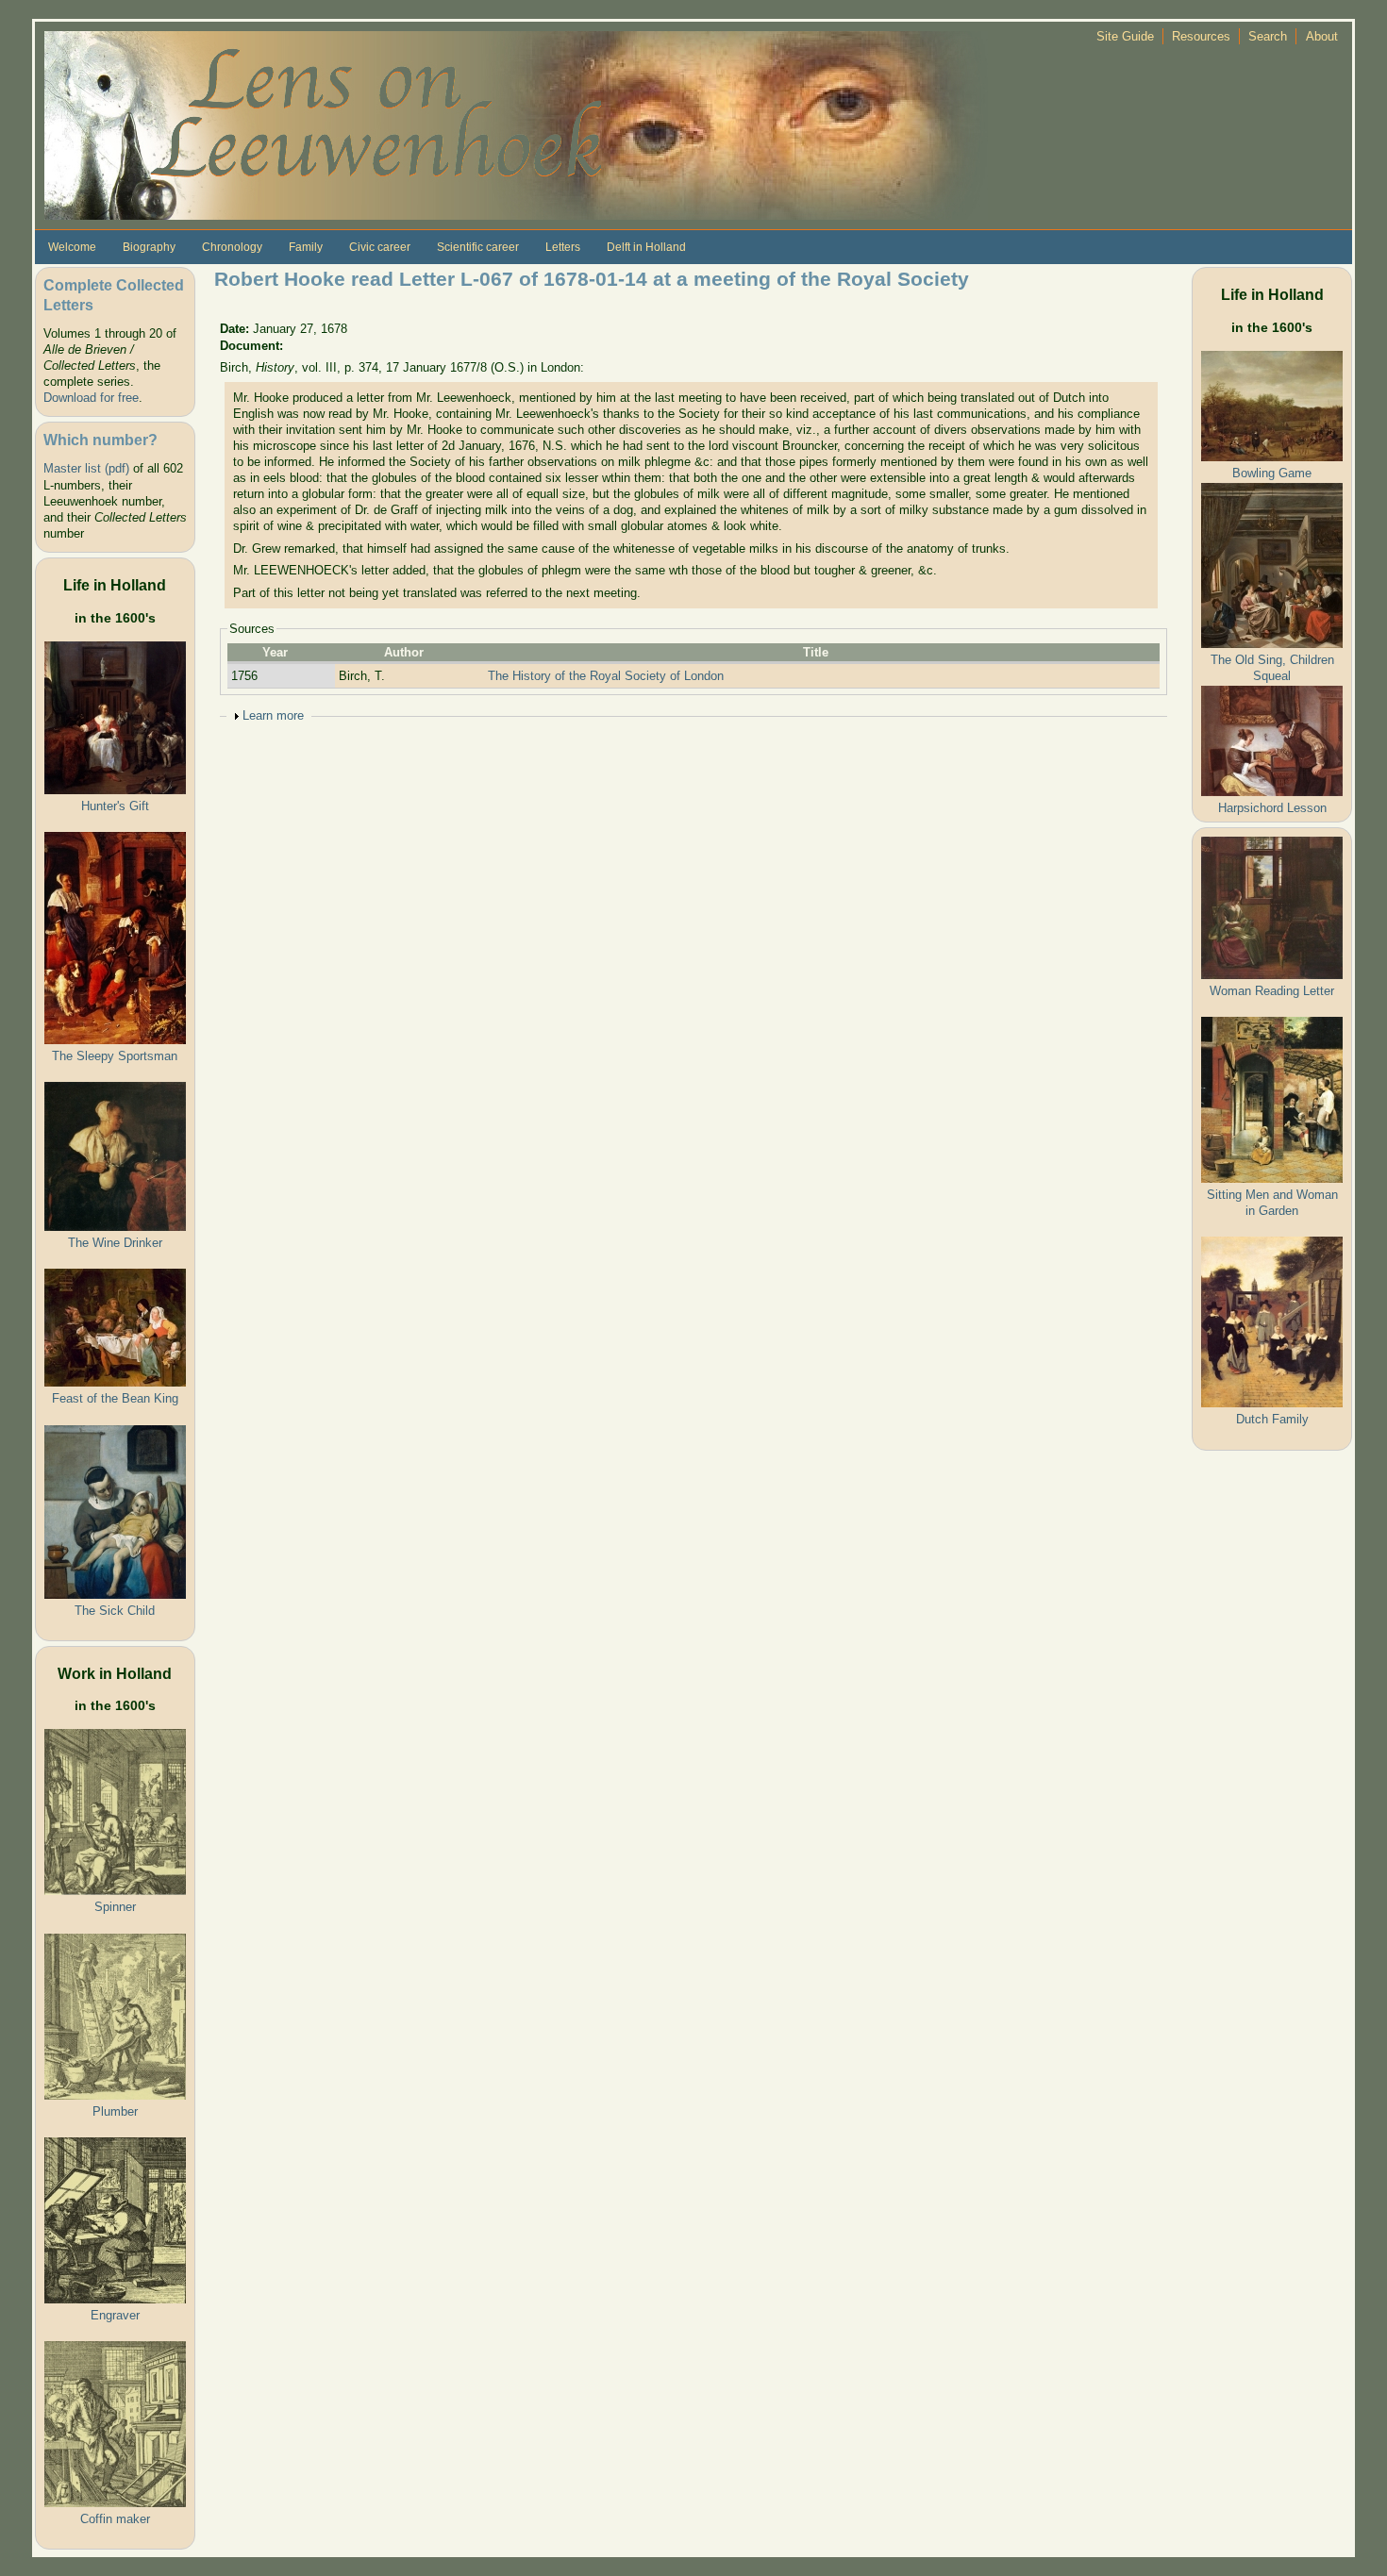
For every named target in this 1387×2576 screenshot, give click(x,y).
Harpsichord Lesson (1272, 808)
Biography (149, 247)
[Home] (516, 124)
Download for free (91, 398)
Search (1268, 36)
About (1322, 36)
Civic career (380, 247)
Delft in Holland (646, 247)
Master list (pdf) (86, 468)
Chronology (232, 247)
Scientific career (478, 247)
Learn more (273, 715)
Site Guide (1125, 36)
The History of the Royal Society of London (606, 676)
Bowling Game (1272, 473)
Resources (1201, 36)
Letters (563, 247)
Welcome (72, 247)
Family (306, 247)
